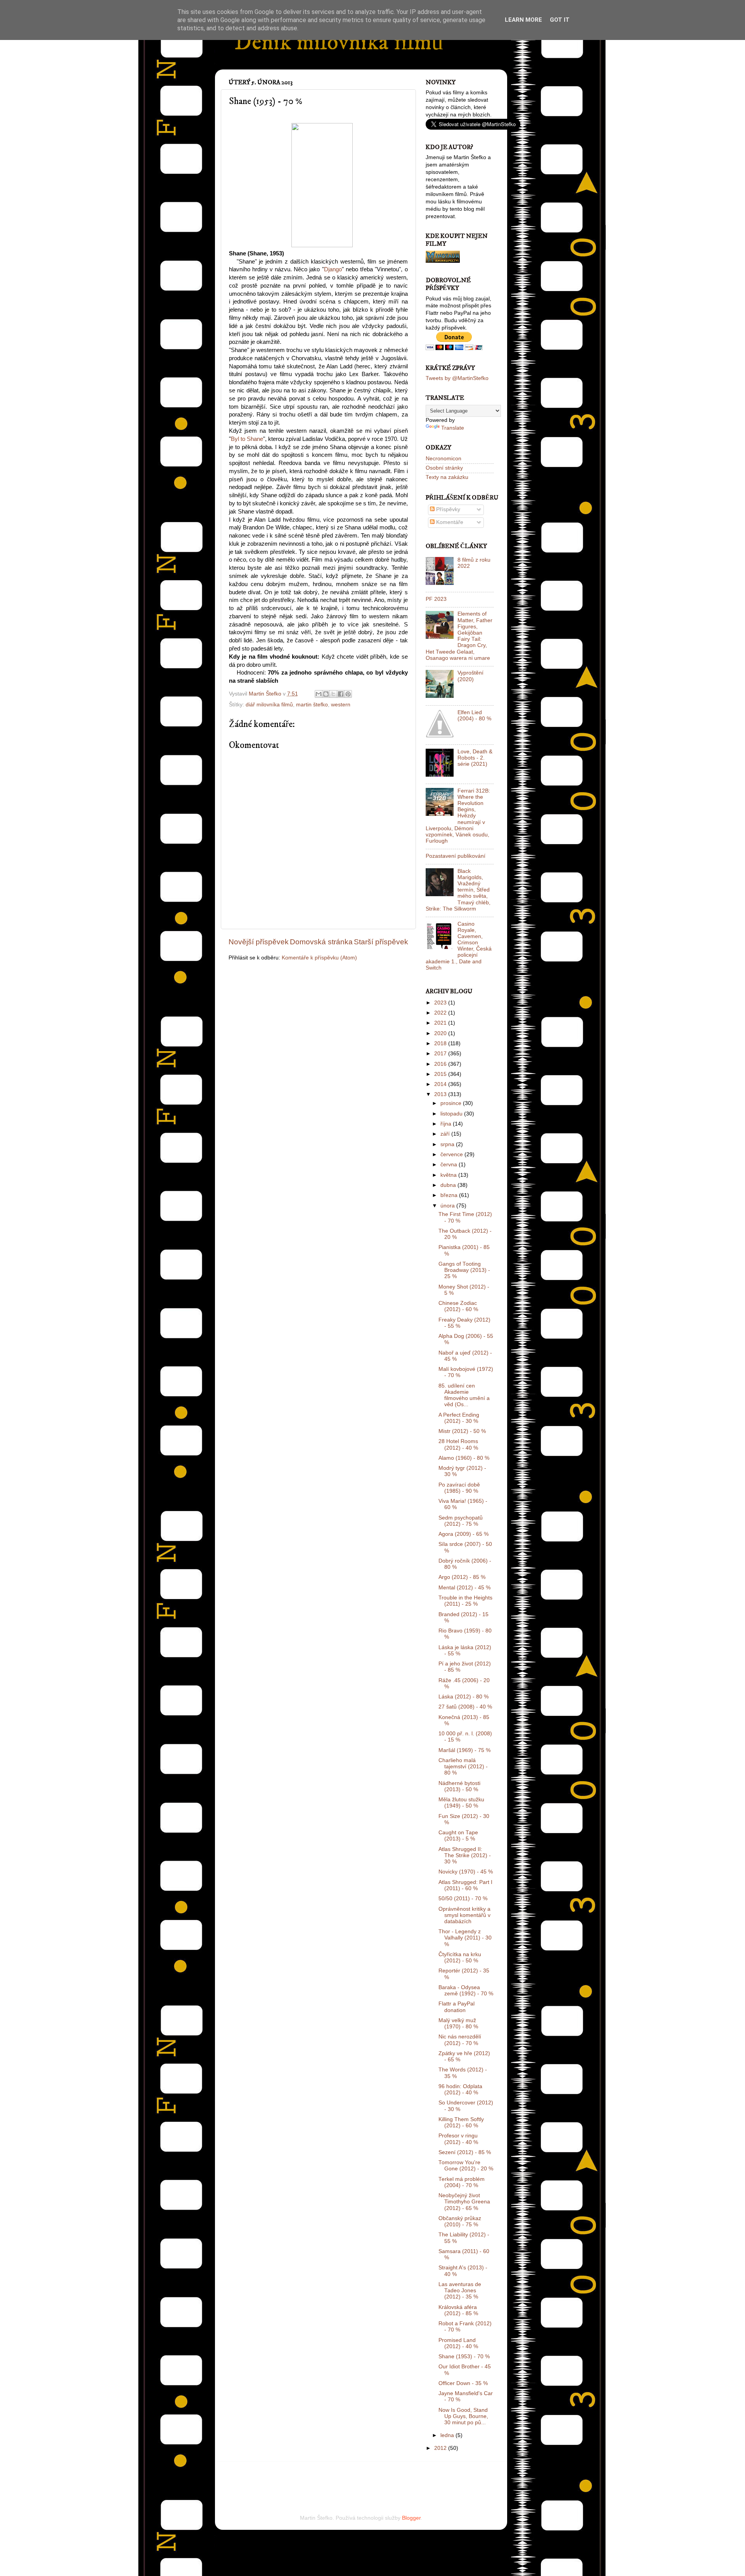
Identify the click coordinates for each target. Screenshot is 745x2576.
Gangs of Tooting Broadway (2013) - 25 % (464, 1270)
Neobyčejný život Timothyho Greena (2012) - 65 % (464, 2202)
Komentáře (449, 522)
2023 (441, 1003)
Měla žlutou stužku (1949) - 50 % (461, 1803)
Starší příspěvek (381, 942)
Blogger (411, 2518)
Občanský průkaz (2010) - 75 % (460, 2221)
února (448, 1206)
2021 (441, 1023)
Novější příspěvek (259, 942)
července (452, 1154)
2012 (441, 2448)
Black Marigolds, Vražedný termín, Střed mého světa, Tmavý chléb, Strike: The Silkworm (458, 890)
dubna (449, 1185)
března (450, 1195)
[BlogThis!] (326, 694)
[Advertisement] (319, 2477)
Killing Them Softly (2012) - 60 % (461, 2122)
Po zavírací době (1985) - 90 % (459, 1488)
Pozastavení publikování (456, 856)
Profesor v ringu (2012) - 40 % (458, 2139)
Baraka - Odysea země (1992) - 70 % (466, 1991)
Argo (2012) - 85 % (462, 1577)
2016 (441, 1064)
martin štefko (312, 705)
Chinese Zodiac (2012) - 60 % (458, 1306)
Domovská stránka (321, 942)
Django (333, 269)
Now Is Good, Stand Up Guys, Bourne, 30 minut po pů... (463, 2416)
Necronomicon (444, 459)
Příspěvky (447, 509)
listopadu (452, 1114)
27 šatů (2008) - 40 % (465, 1707)
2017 (441, 1054)
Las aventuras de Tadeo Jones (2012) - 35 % (460, 2291)
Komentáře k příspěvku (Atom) (319, 958)
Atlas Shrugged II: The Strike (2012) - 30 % (465, 1855)
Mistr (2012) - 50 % (462, 1431)
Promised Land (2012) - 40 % (458, 2343)
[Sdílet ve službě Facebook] (341, 694)
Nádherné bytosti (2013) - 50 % (459, 1786)
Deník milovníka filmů (339, 42)
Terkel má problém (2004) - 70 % (462, 2182)
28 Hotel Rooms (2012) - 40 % (458, 1444)
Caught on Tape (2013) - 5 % (458, 1836)
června (450, 1165)
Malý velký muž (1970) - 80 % (458, 2024)
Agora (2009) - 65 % (463, 1534)
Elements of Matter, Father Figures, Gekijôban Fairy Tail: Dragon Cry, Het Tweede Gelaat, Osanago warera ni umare (459, 636)
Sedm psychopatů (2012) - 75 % (461, 1521)
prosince (452, 1103)
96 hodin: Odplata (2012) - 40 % (460, 2089)
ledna (448, 2435)
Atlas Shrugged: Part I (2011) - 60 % (465, 1885)
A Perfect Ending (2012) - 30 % (459, 1418)
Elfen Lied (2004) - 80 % (474, 716)
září (446, 1134)
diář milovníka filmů (269, 705)
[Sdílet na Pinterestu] (348, 694)
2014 (441, 1084)
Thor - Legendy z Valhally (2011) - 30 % (465, 1938)
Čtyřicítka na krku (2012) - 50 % (460, 1958)
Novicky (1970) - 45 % (466, 1872)
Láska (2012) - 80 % (463, 1697)
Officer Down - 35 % (463, 2383)
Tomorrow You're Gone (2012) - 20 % (466, 2166)
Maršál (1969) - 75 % (464, 1750)
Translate (453, 428)
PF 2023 (436, 599)
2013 (441, 1094)
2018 (441, 1043)
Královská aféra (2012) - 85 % (458, 2310)
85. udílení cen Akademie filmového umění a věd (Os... (464, 1395)
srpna (448, 1144)
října (447, 1124)
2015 (441, 1074)
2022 (441, 1013)
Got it (560, 20)
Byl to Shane (247, 439)
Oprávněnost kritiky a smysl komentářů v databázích (464, 1915)
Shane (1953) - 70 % (464, 2357)
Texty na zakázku (447, 477)
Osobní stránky (444, 468)
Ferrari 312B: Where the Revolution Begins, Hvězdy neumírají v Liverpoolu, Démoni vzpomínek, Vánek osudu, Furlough (458, 816)
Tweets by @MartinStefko (457, 378)
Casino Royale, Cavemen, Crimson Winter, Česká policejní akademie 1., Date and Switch (459, 946)
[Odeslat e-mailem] (319, 694)
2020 (441, 1033)
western (341, 705)
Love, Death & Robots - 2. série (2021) (475, 758)
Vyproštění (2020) (470, 676)
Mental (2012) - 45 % (464, 1588)
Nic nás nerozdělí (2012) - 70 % (460, 2040)
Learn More (523, 20)
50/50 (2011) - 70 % (463, 1899)
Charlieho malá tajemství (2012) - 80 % (463, 1767)
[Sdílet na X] (333, 694)
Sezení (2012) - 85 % (465, 2152)
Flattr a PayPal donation (457, 2007)
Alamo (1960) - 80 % (464, 1458)
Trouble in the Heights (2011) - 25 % (465, 1601)
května (449, 1175)
